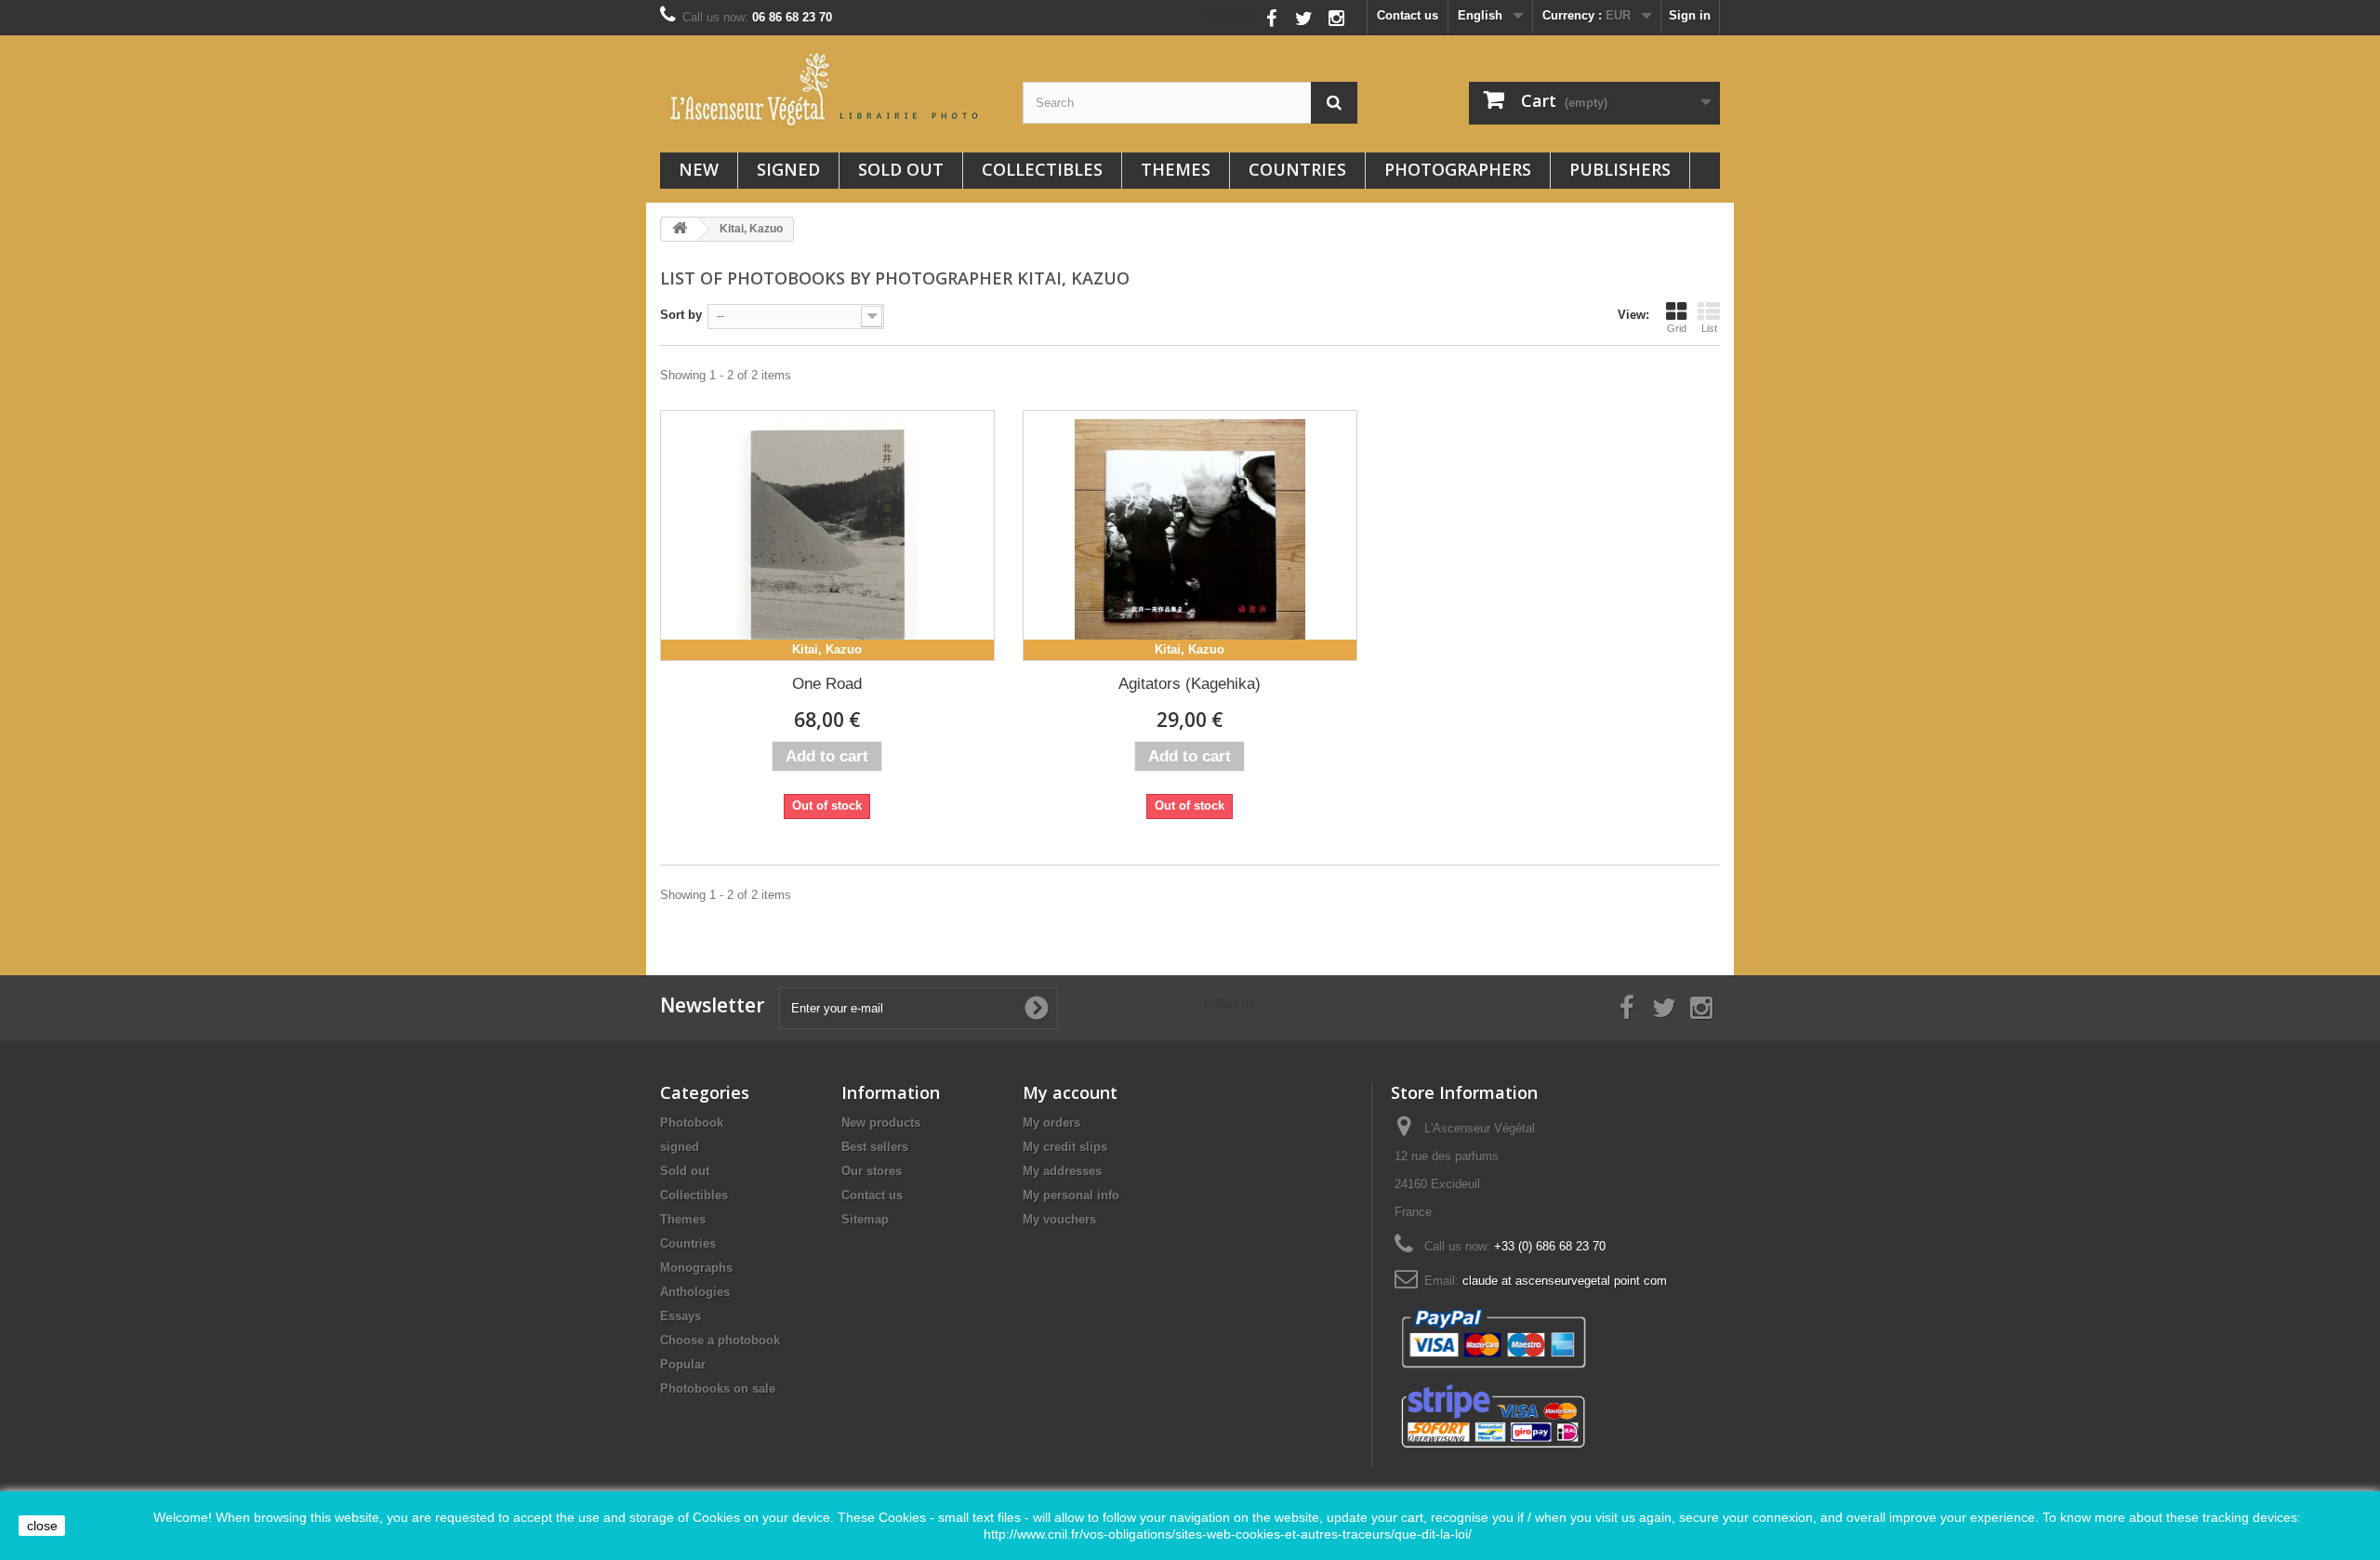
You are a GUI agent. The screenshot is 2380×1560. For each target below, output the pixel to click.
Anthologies (695, 1292)
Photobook (692, 1123)
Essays (681, 1316)
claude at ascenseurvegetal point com (1565, 1281)
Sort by (681, 315)
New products (881, 1123)
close (42, 1526)
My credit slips (1065, 1147)
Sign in (1690, 15)
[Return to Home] (680, 229)
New (699, 169)
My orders (1051, 1123)
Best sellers (875, 1147)
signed (788, 169)
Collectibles (1042, 169)
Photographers (1458, 169)
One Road (827, 684)
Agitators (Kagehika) (1190, 684)
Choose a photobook (720, 1340)
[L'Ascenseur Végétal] (827, 89)
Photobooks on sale (718, 1388)
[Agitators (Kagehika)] (1190, 535)
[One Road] (827, 535)
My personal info (1071, 1195)
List (1709, 328)
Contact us (1408, 15)
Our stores (872, 1171)
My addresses (1062, 1171)
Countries (1297, 169)
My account (1070, 1092)
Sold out (901, 169)
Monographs (696, 1268)
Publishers (1620, 169)
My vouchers (1059, 1219)
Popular (683, 1364)
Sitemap (865, 1219)
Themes (1176, 169)
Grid (1677, 328)
